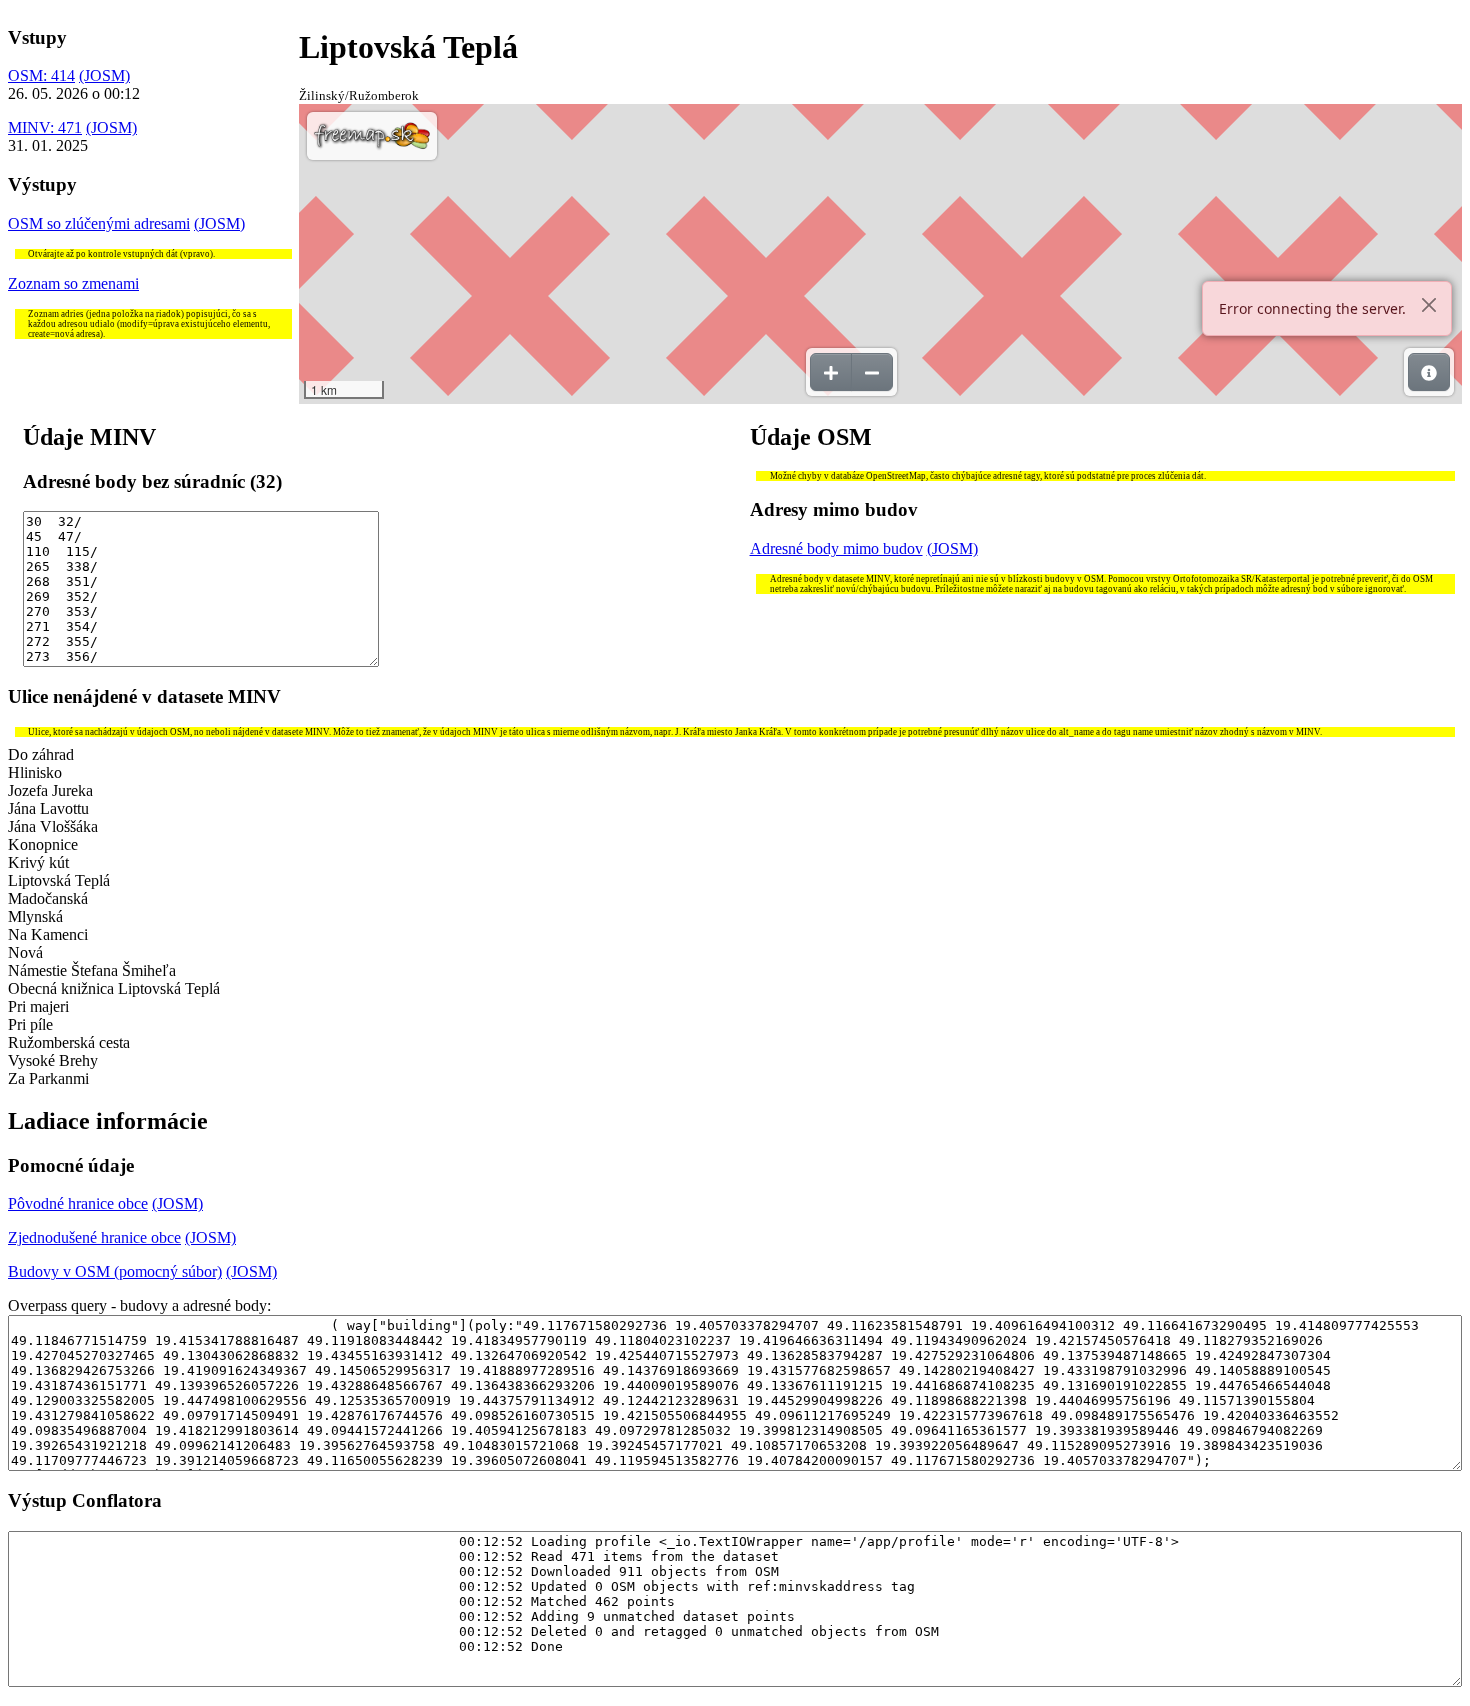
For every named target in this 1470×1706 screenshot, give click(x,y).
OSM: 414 (41, 75)
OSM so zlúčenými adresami (99, 223)
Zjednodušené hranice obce (94, 1237)
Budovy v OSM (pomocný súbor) (115, 1271)
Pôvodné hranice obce (78, 1203)
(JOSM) (104, 75)
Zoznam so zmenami (73, 283)
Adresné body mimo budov (836, 548)
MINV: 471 (45, 127)
